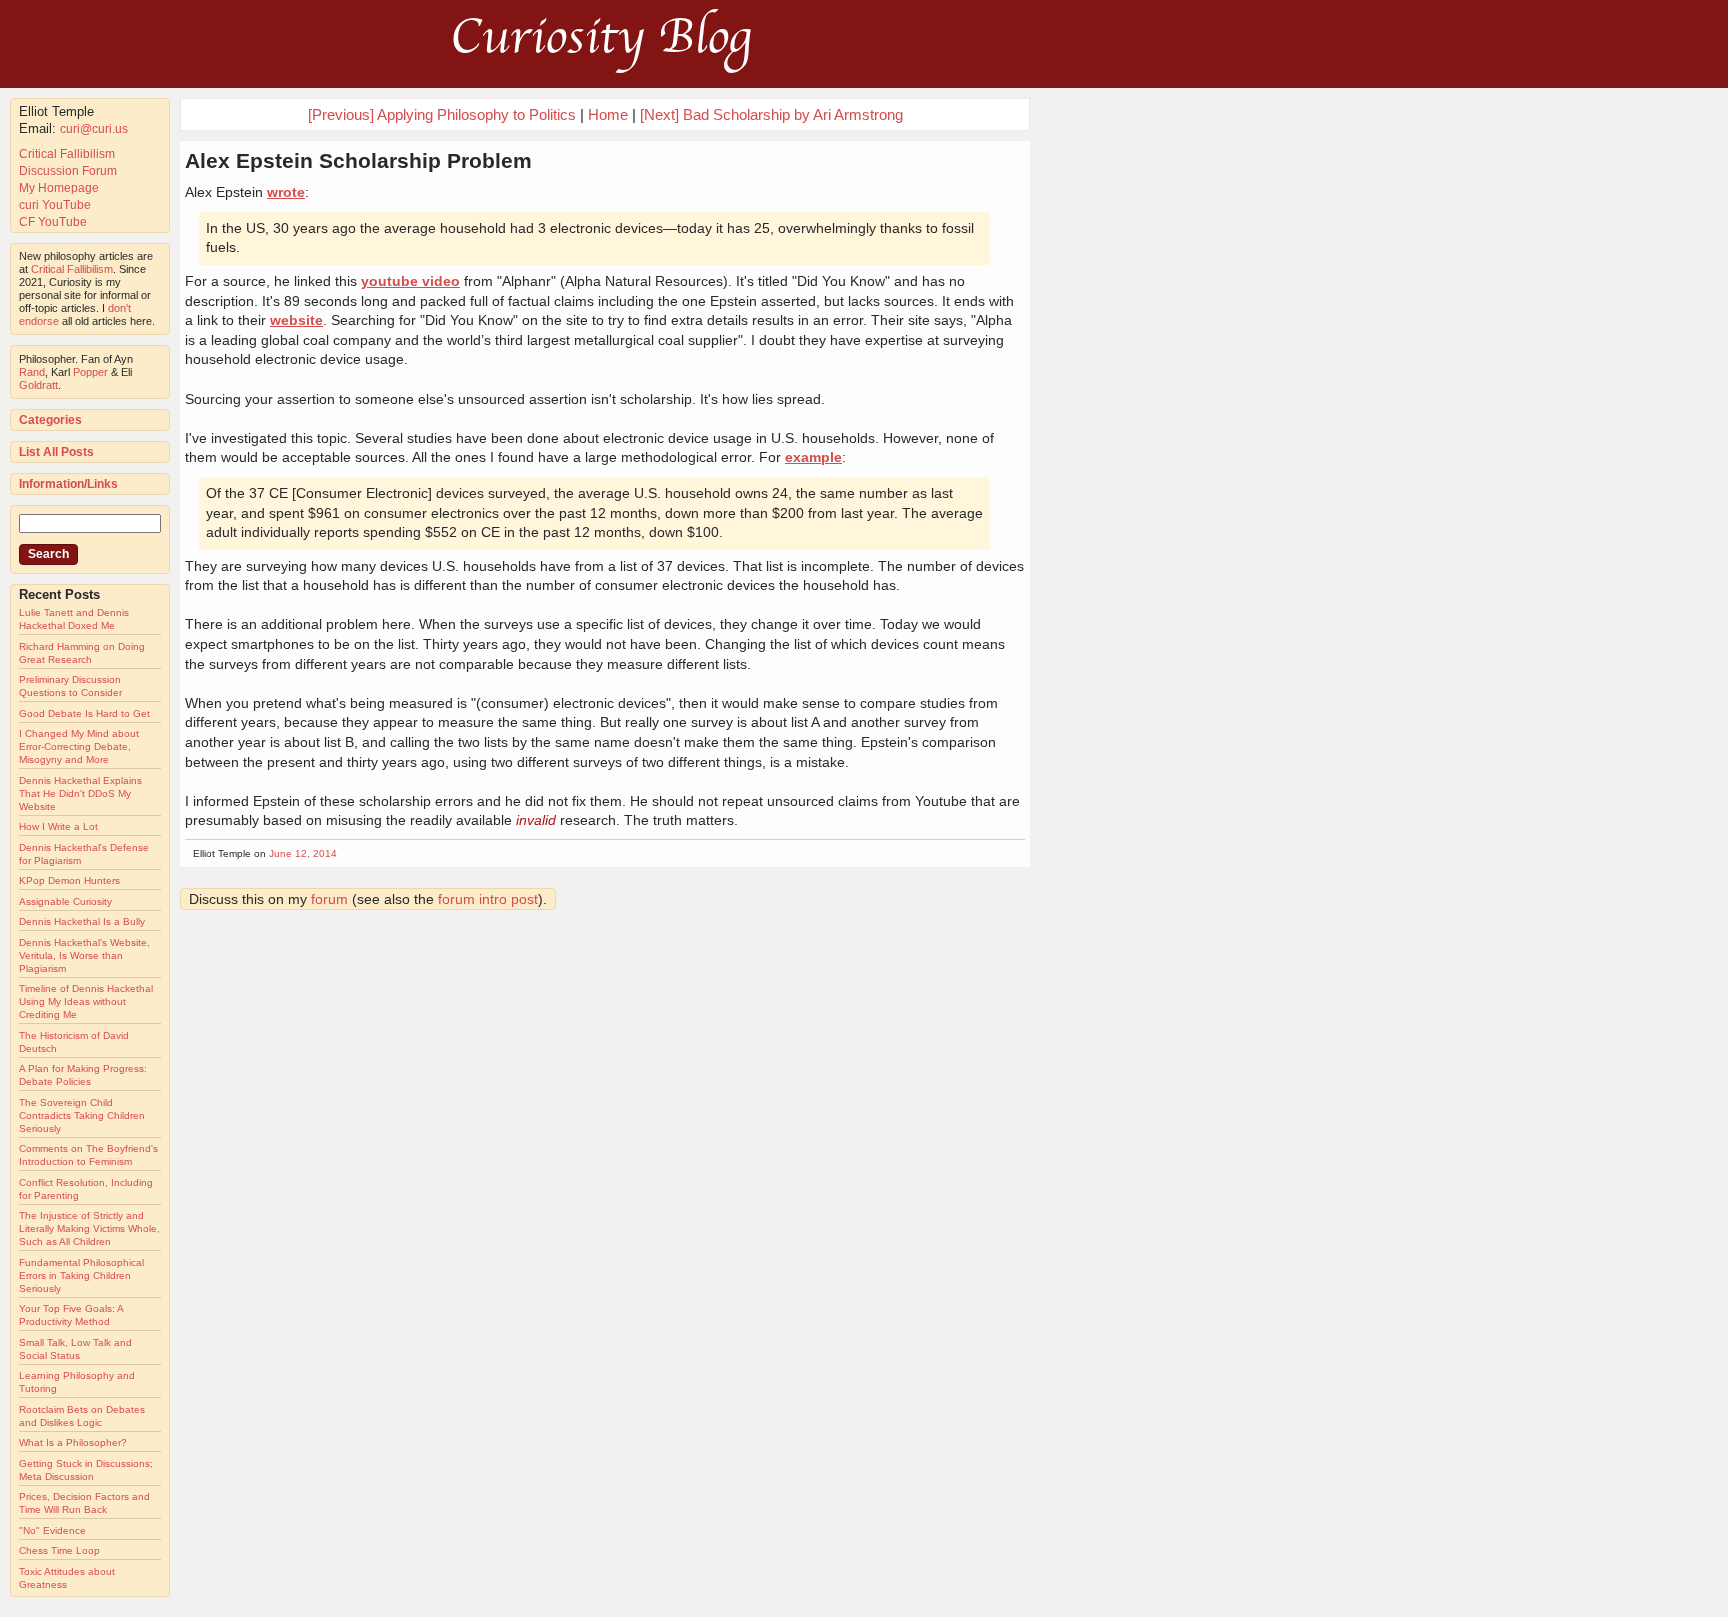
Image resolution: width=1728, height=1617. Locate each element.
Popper (90, 372)
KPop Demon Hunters (69, 880)
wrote (286, 192)
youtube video (410, 281)
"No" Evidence (52, 1530)
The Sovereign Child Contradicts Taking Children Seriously (82, 1115)
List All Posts (56, 452)
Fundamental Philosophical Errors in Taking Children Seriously (81, 1275)
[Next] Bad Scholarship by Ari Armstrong (771, 114)
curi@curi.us (94, 129)
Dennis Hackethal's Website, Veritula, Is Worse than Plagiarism (84, 955)
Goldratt (38, 385)
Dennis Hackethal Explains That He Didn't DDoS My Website (80, 793)
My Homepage (59, 188)
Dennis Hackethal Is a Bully (82, 921)
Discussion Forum (68, 171)
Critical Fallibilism (67, 154)
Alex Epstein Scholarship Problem (358, 160)
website (296, 320)
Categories (50, 420)
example (813, 457)
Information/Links (68, 484)
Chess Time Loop (59, 1550)
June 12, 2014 (303, 853)
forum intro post (488, 899)
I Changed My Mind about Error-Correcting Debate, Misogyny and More (79, 746)
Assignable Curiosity (65, 901)
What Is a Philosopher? (73, 1442)
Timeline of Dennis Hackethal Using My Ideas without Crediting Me (86, 1001)
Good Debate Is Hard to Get (84, 713)
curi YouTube (55, 205)
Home (608, 114)
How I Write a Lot (58, 826)
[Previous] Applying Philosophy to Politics (442, 114)
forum (329, 899)
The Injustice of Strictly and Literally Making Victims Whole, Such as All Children (89, 1228)
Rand (32, 372)
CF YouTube (53, 222)
